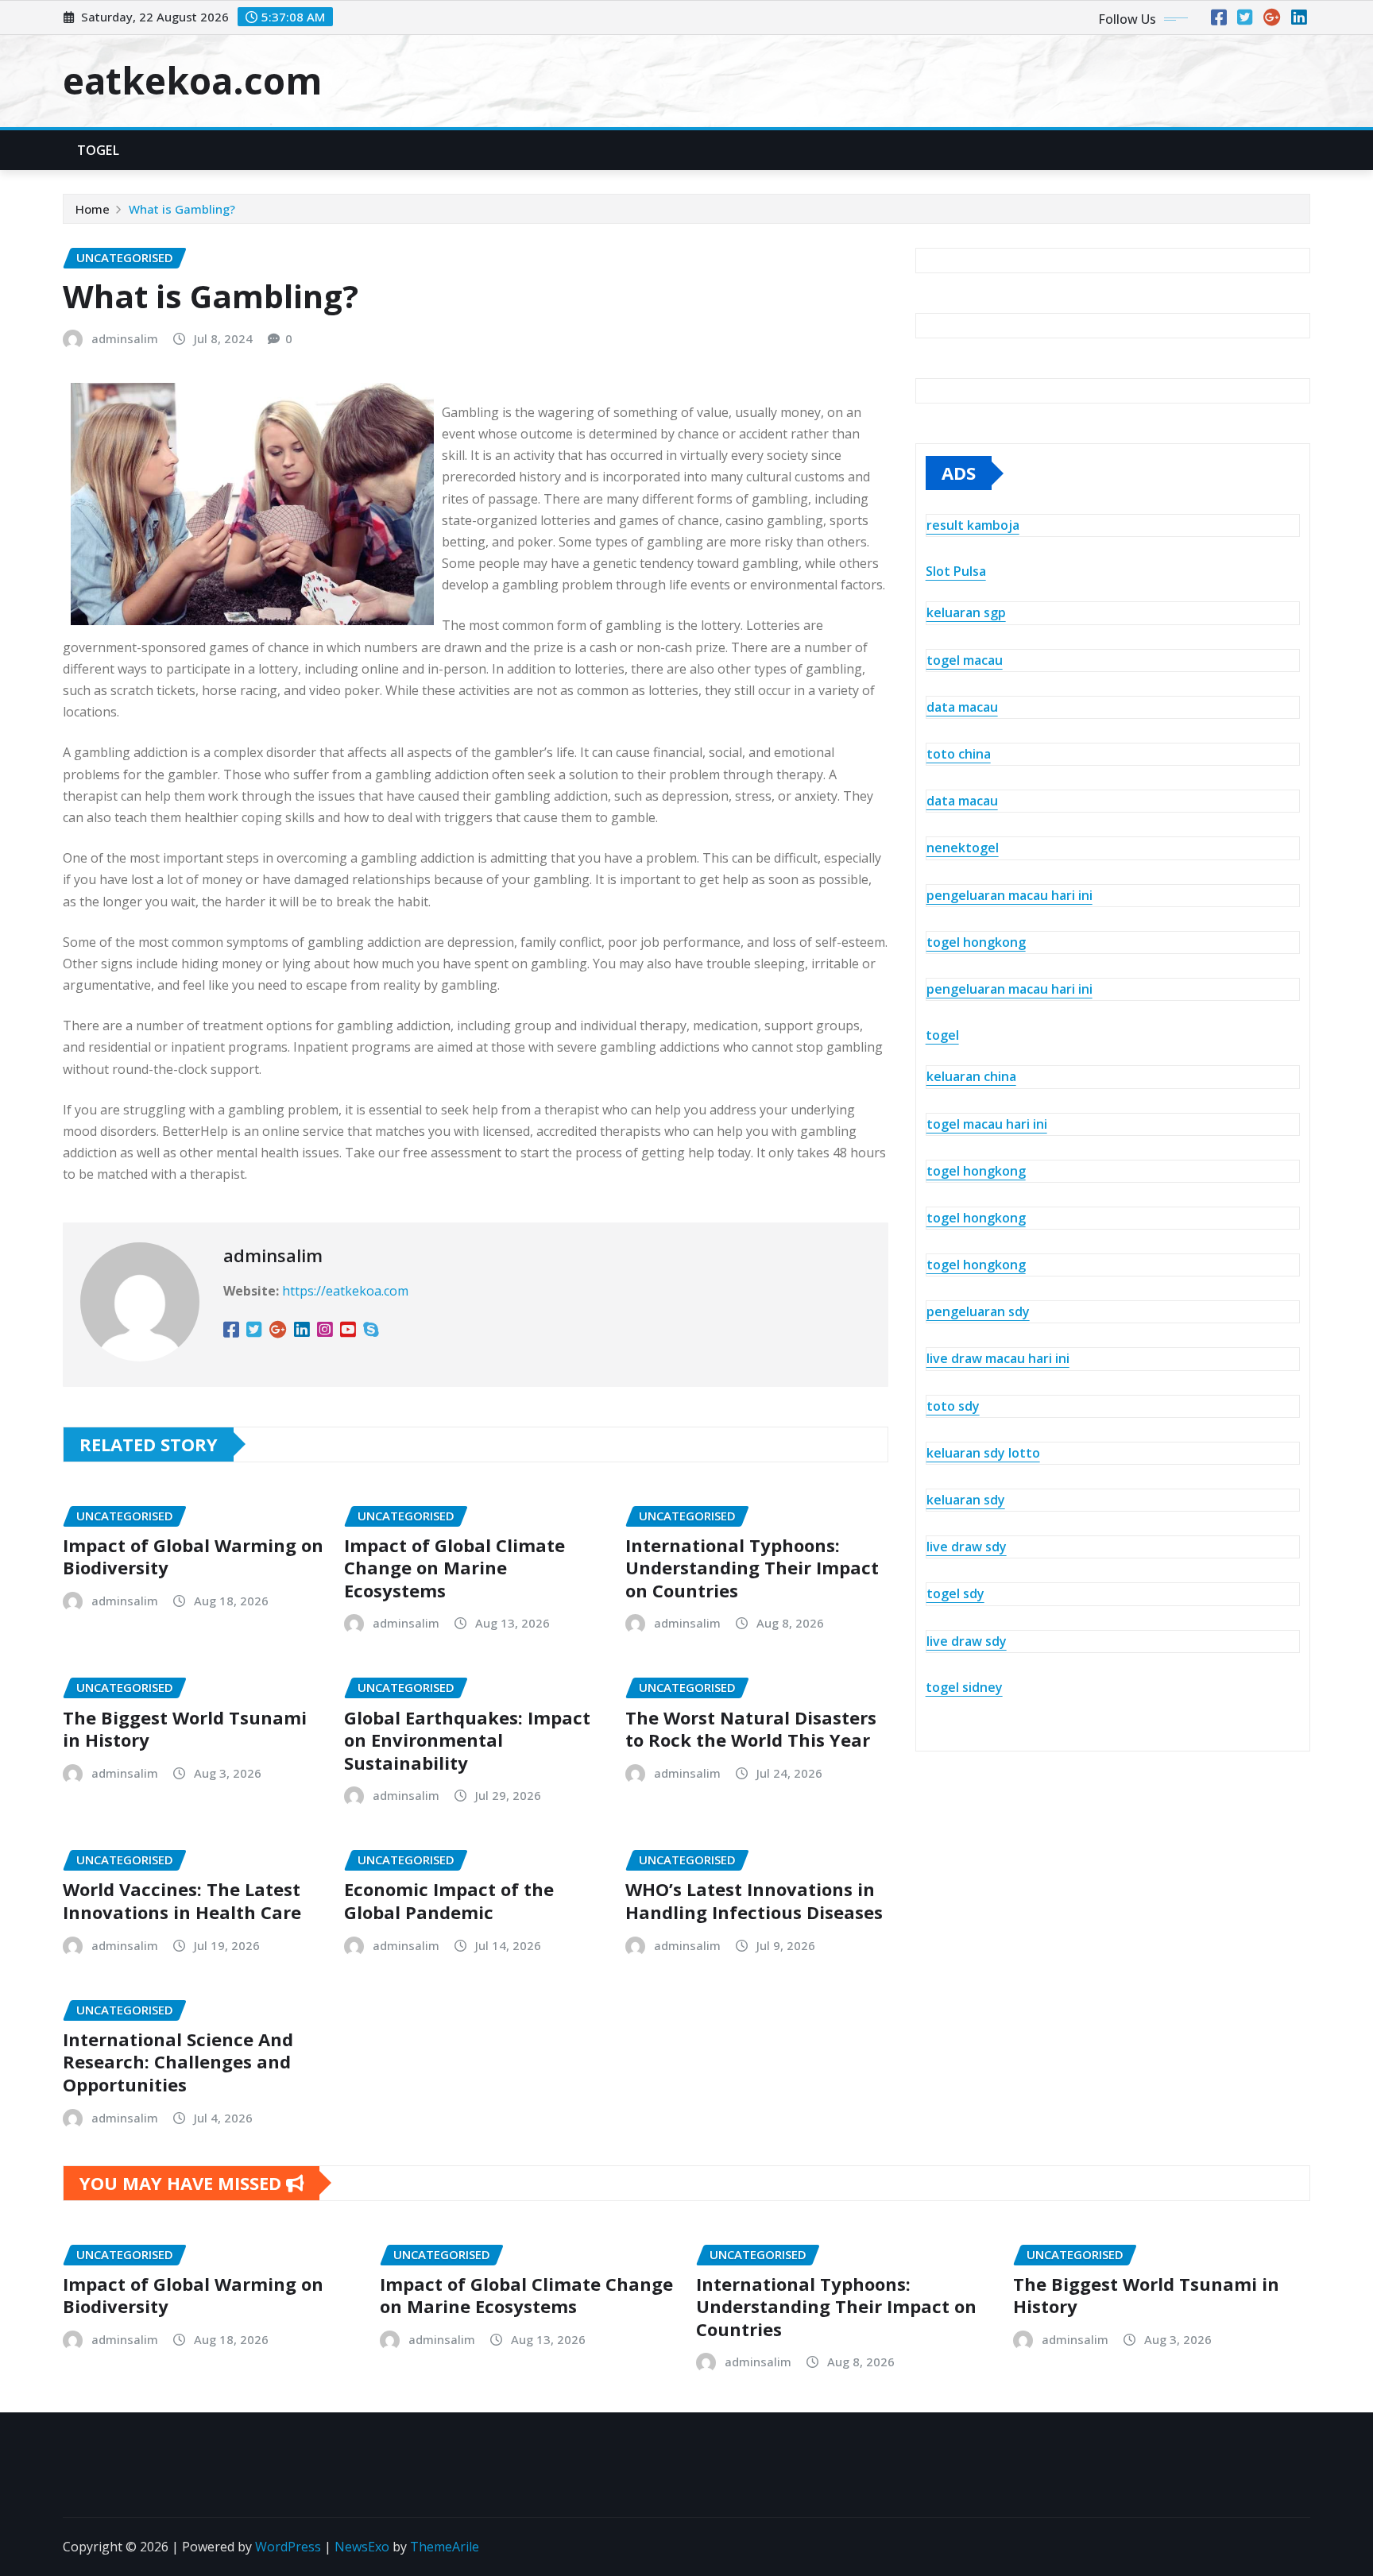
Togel (98, 150)
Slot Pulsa (956, 571)
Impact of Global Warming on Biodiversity (193, 1556)
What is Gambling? (182, 209)
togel (942, 1035)
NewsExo (362, 2547)
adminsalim (125, 338)
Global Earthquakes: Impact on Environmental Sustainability (467, 1740)
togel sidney (964, 1687)
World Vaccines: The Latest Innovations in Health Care (182, 1900)
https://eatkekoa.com (345, 1291)
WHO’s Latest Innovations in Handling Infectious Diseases (754, 1900)
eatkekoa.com (192, 80)
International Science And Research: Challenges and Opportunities (178, 2062)
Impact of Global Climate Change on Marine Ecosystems (454, 1568)
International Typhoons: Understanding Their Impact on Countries (752, 1568)
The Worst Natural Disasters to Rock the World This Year (751, 1729)
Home (93, 209)
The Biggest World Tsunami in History (185, 1729)
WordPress (288, 2547)
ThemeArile (445, 2547)
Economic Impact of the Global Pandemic (449, 1900)
